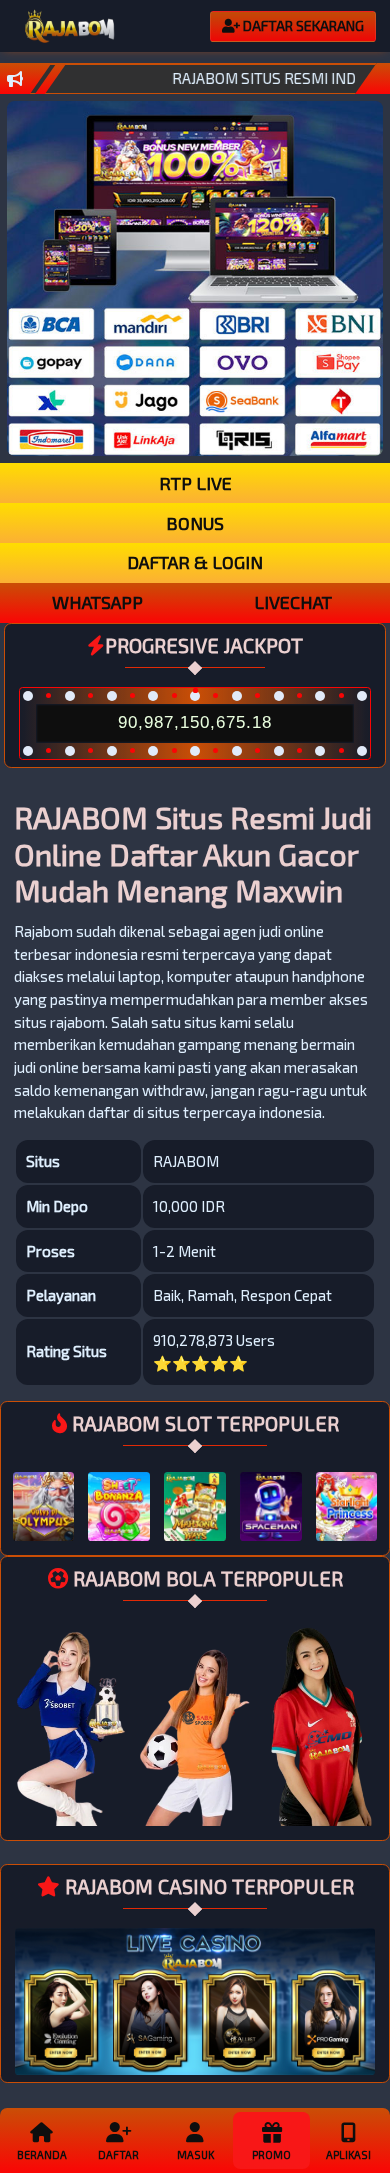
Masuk (195, 2154)
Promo (271, 2154)
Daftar (118, 2154)
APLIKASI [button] (348, 2154)
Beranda (42, 2154)
